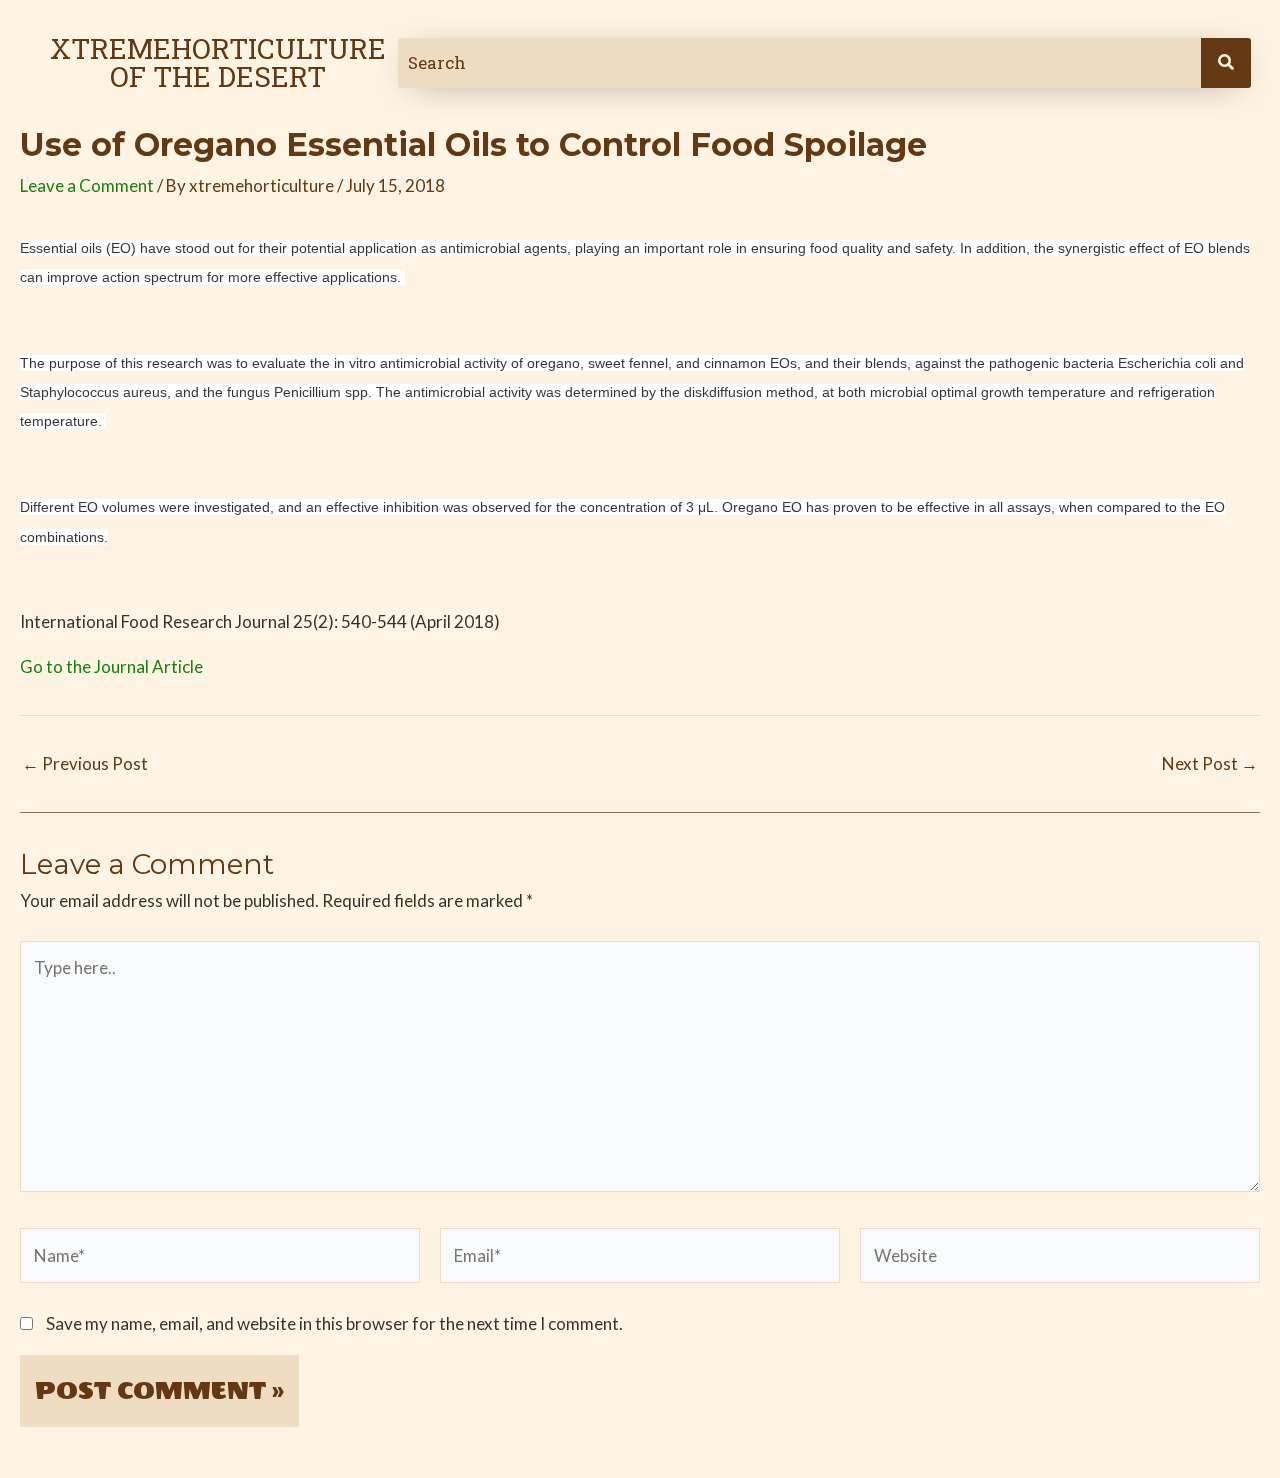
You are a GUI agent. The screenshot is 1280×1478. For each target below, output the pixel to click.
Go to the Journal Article (111, 666)
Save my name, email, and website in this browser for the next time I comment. (334, 1323)
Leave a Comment (87, 185)
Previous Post (85, 763)
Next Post (1210, 763)
